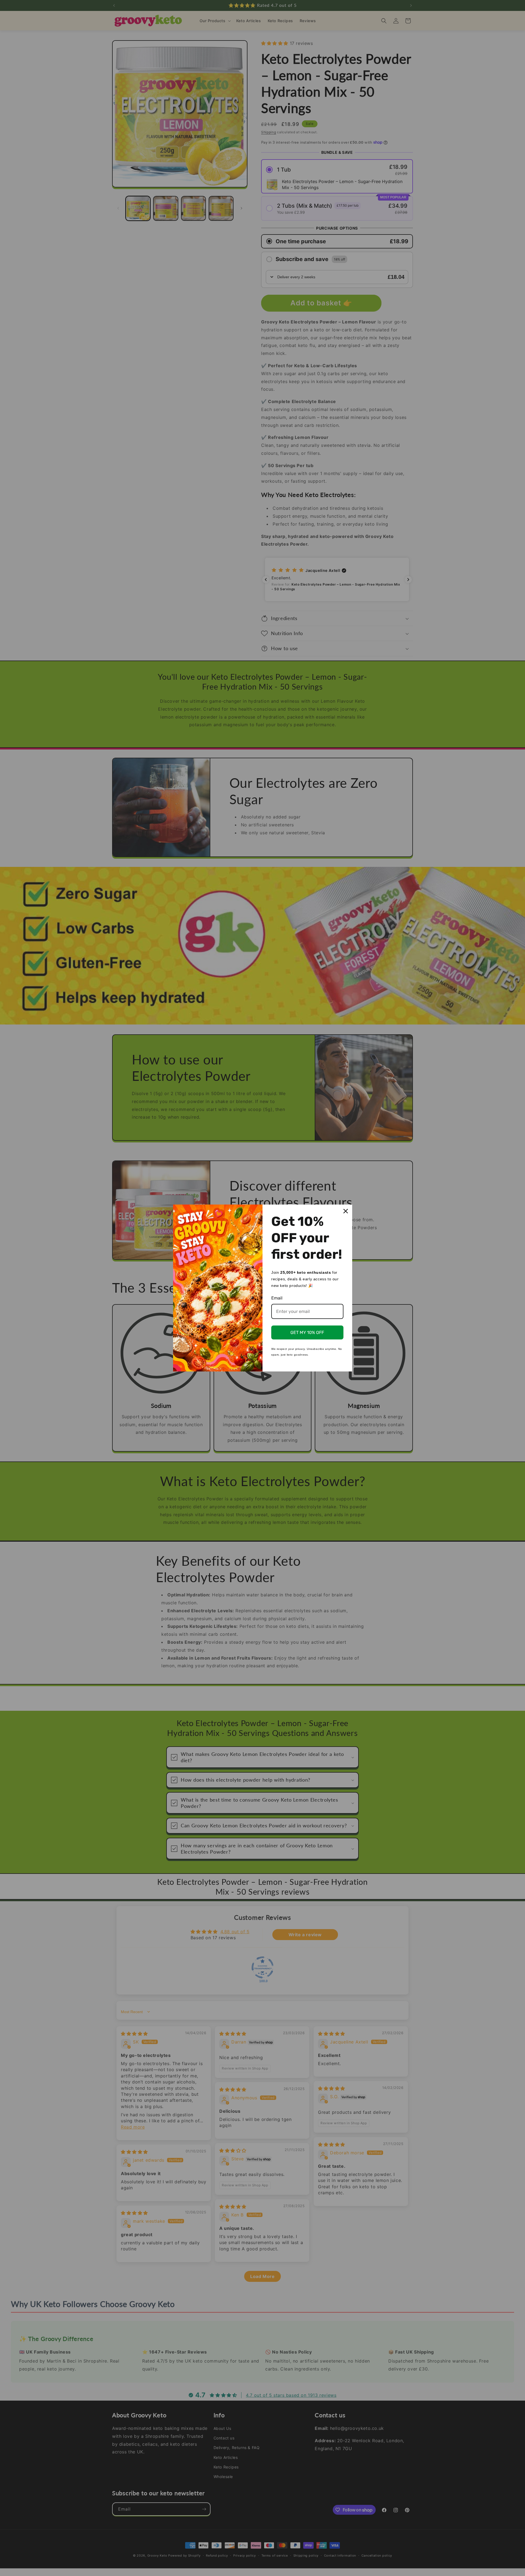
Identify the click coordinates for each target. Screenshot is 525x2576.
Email (277, 1298)
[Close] (346, 1211)
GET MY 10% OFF (307, 1332)
